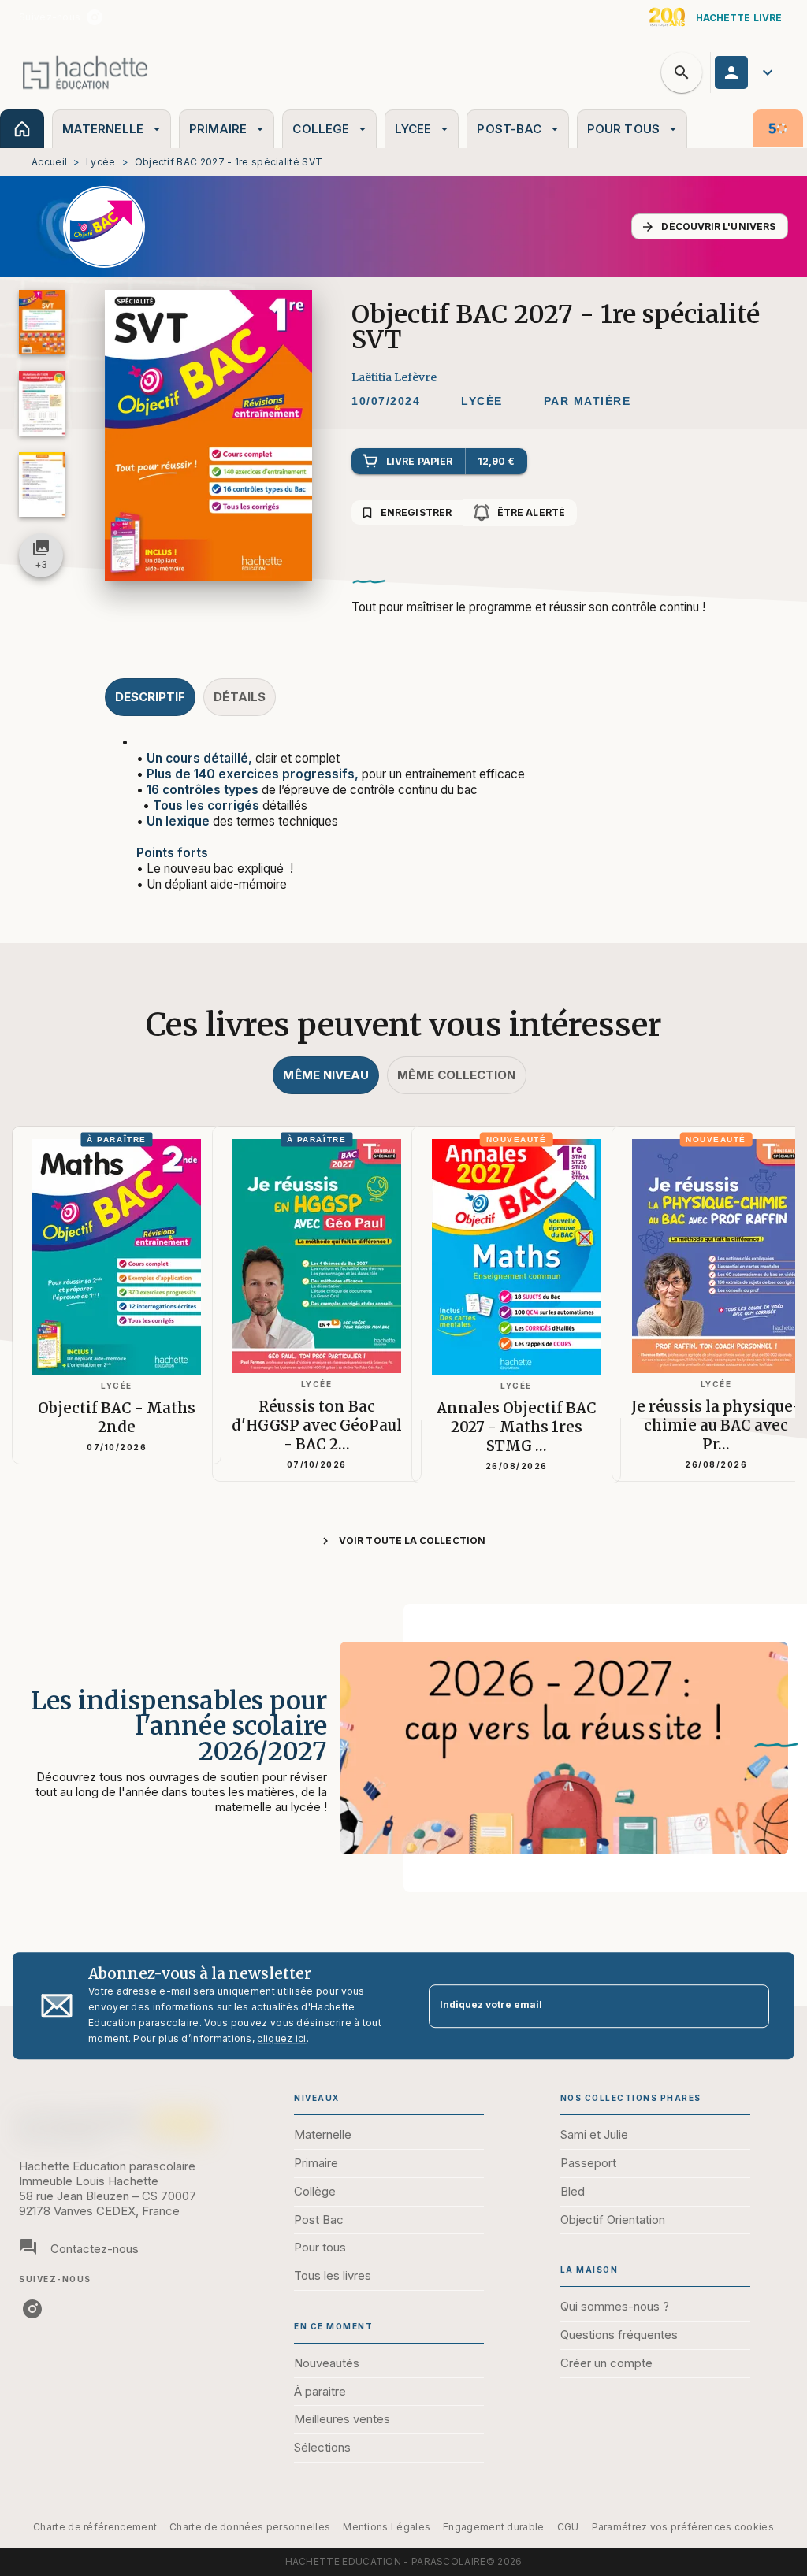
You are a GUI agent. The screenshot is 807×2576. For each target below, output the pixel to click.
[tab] (22, 129)
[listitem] (95, 17)
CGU (568, 2527)
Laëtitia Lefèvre (394, 377)
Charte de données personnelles (250, 2527)
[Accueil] (85, 72)
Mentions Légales (387, 2527)
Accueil (49, 162)
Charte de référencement (95, 2527)
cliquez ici (281, 2038)
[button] (710, 226)
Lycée (101, 162)
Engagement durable (493, 2527)
